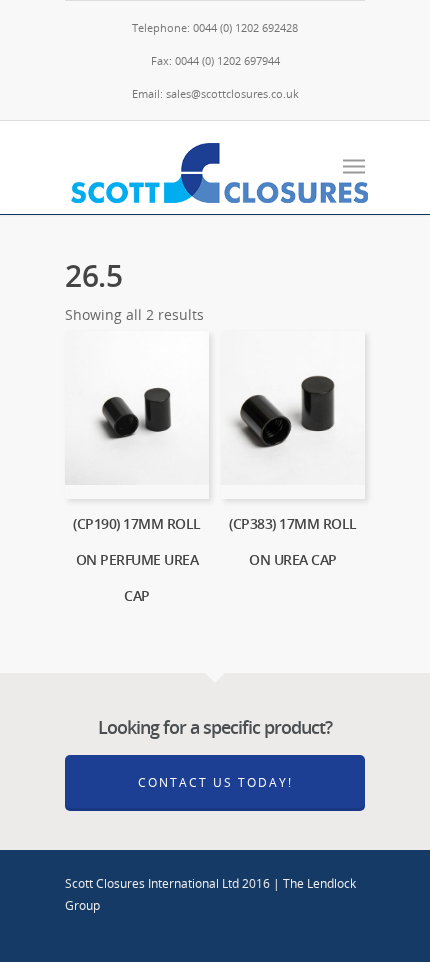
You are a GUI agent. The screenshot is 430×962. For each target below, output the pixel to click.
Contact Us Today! (215, 782)
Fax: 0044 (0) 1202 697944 (215, 60)
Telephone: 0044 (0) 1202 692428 (215, 27)
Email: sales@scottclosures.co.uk (215, 93)
